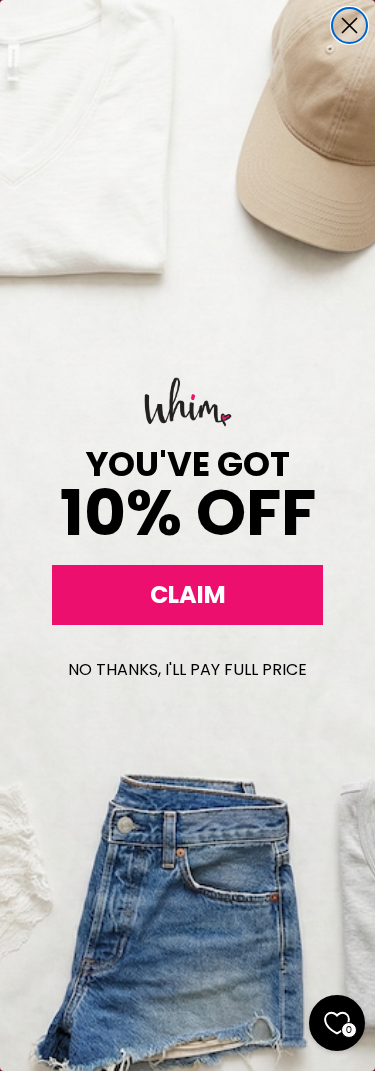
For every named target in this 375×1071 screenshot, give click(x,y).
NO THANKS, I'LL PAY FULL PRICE (187, 669)
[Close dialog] (349, 25)
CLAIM (188, 594)
